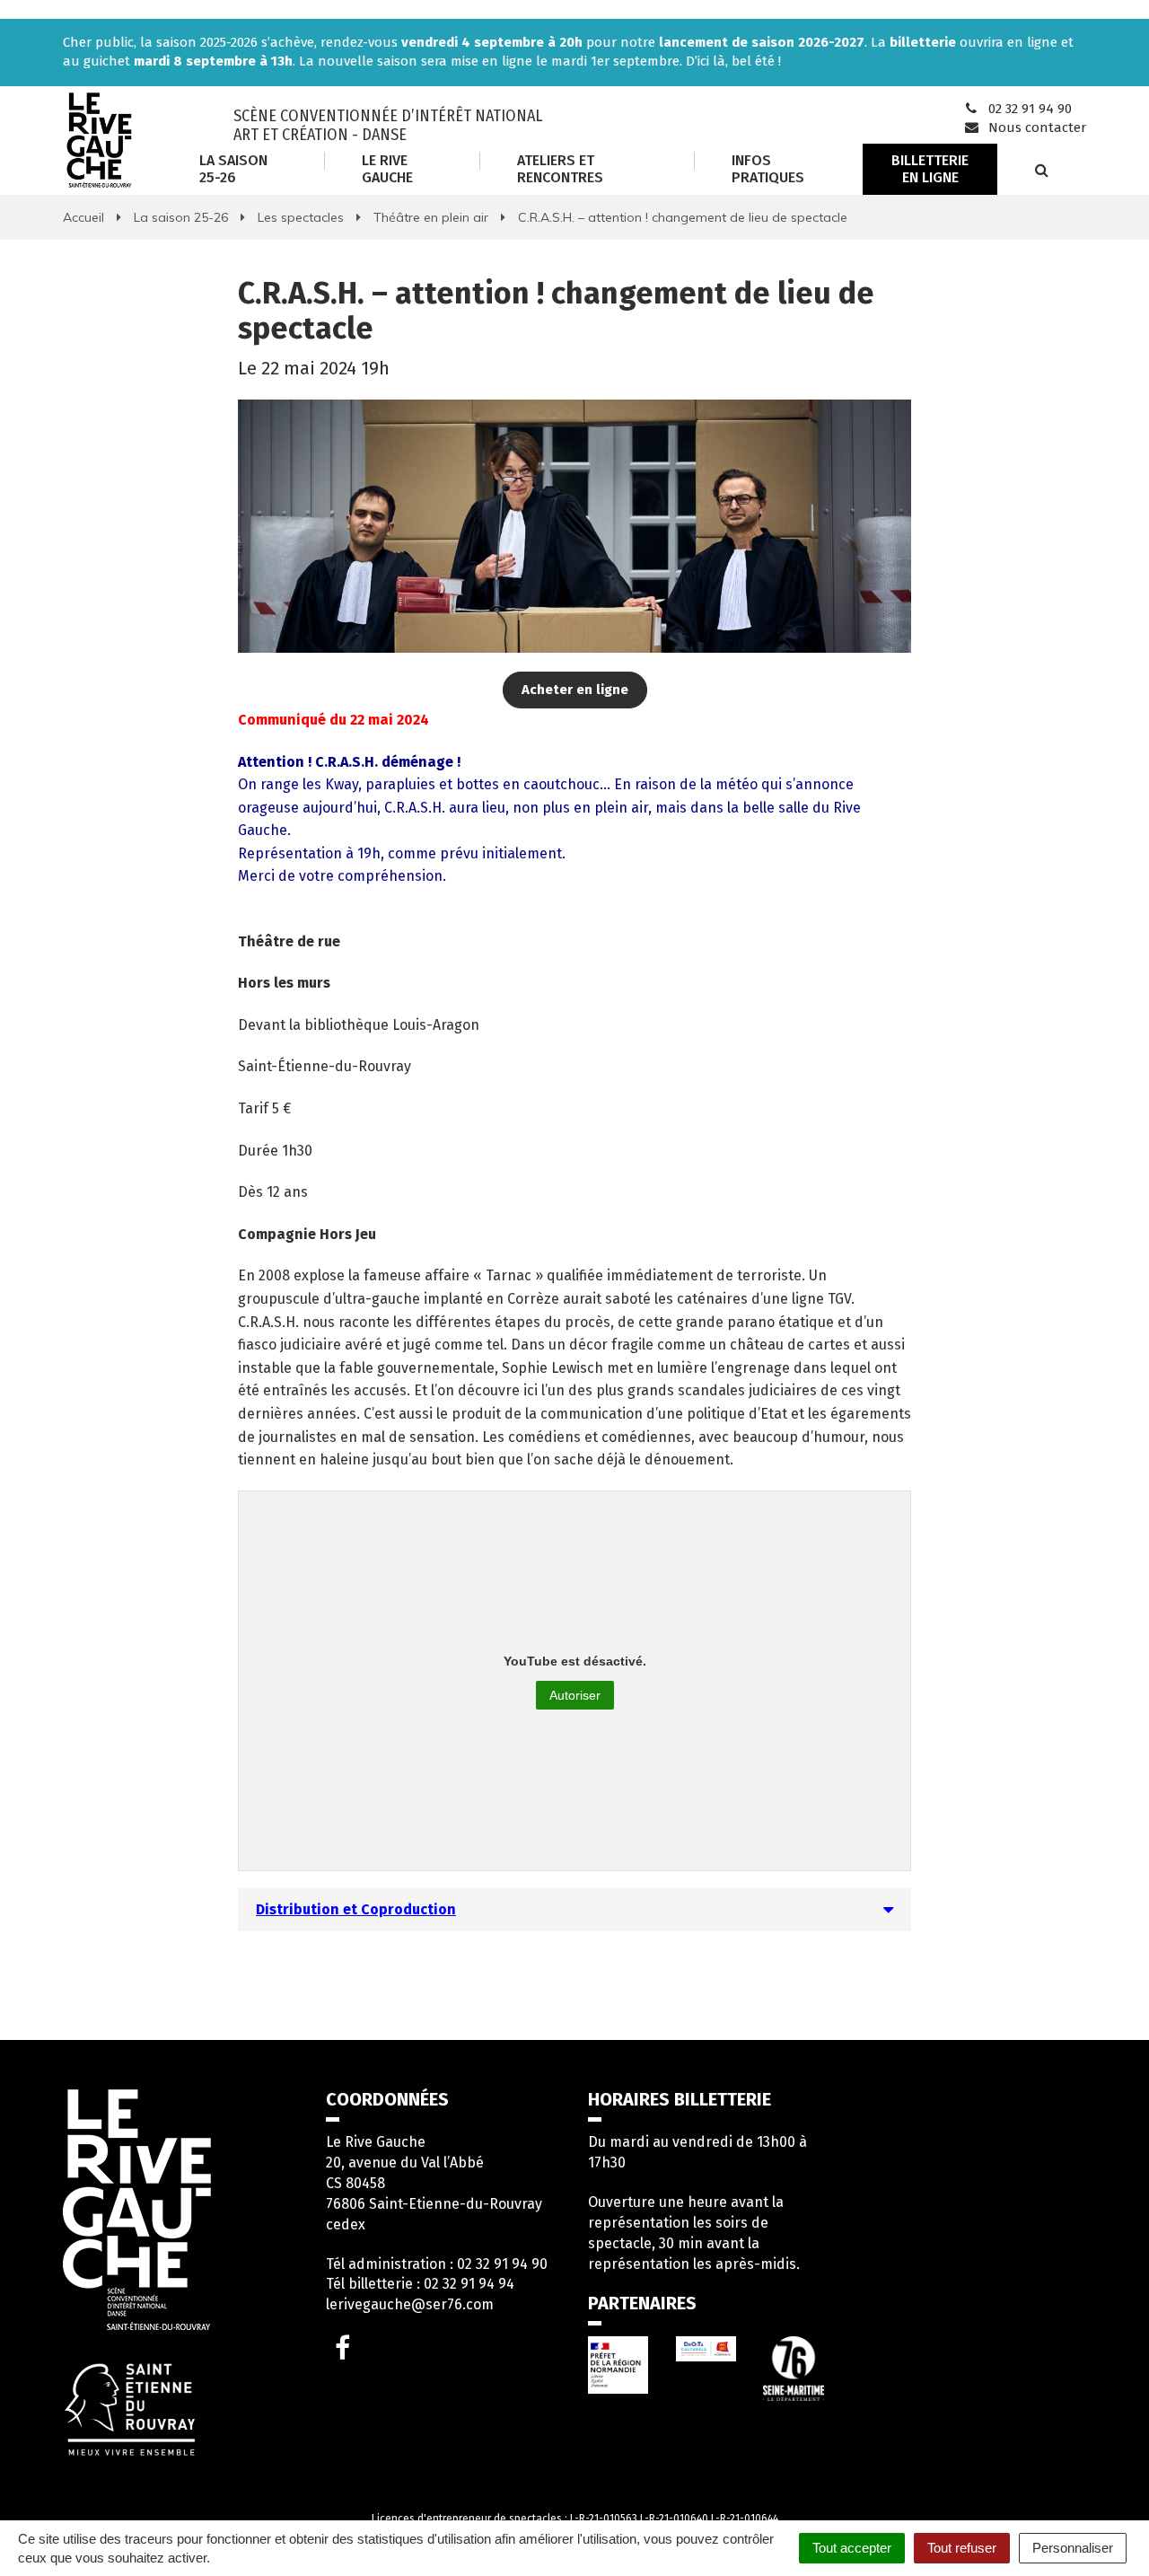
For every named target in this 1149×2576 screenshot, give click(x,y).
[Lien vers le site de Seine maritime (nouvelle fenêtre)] (794, 2368)
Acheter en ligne (575, 690)
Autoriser (575, 1695)
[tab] (574, 1910)
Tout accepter (852, 2548)
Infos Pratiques (768, 168)
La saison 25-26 (233, 168)
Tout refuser (962, 2548)
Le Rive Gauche (387, 168)
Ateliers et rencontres (560, 168)
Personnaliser (1073, 2548)
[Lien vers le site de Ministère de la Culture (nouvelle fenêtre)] (618, 2365)
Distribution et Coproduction (356, 1909)
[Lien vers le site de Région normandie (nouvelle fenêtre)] (706, 2349)
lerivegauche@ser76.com (410, 2304)
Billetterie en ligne (930, 168)
